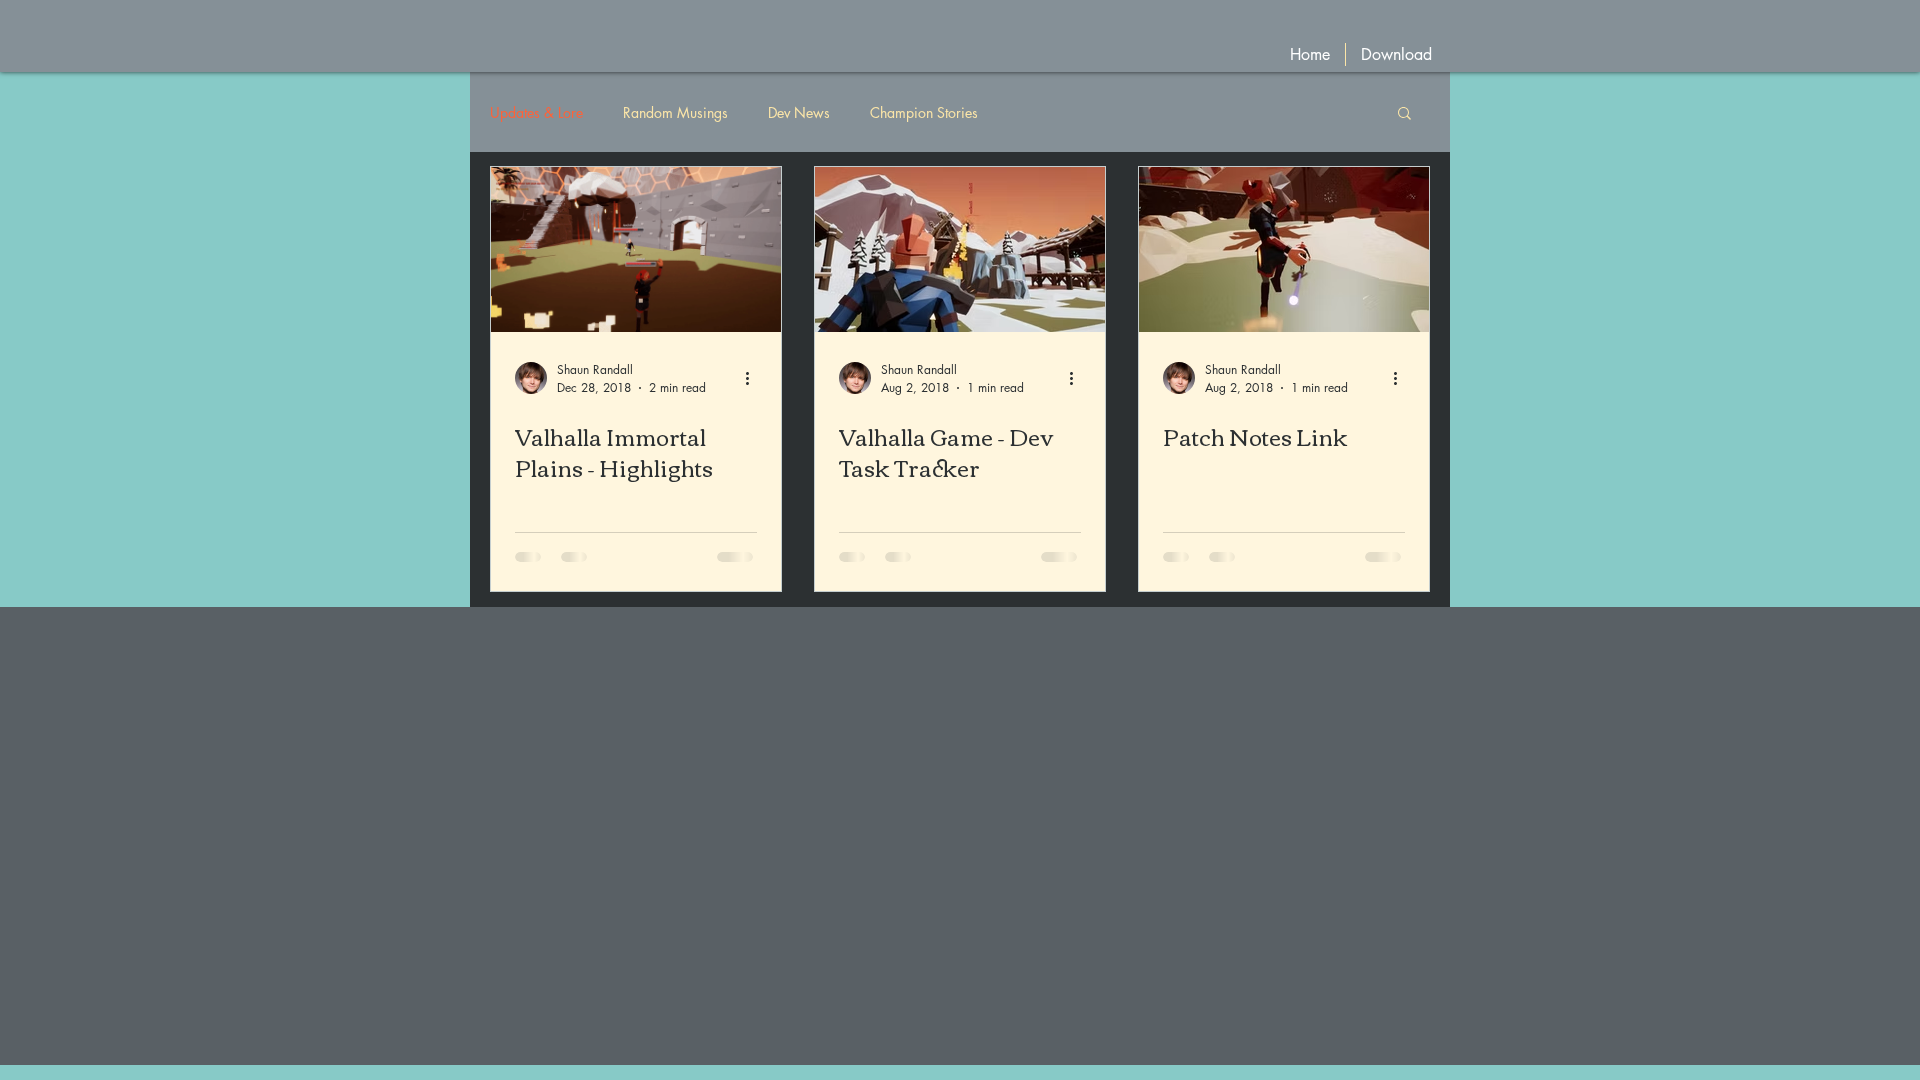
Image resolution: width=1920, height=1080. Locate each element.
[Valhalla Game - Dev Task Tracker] (960, 249)
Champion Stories (924, 112)
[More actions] (754, 378)
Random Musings (675, 112)
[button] (1404, 114)
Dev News (799, 112)
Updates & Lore (536, 112)
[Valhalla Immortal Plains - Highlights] (636, 249)
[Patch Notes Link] (1284, 249)
